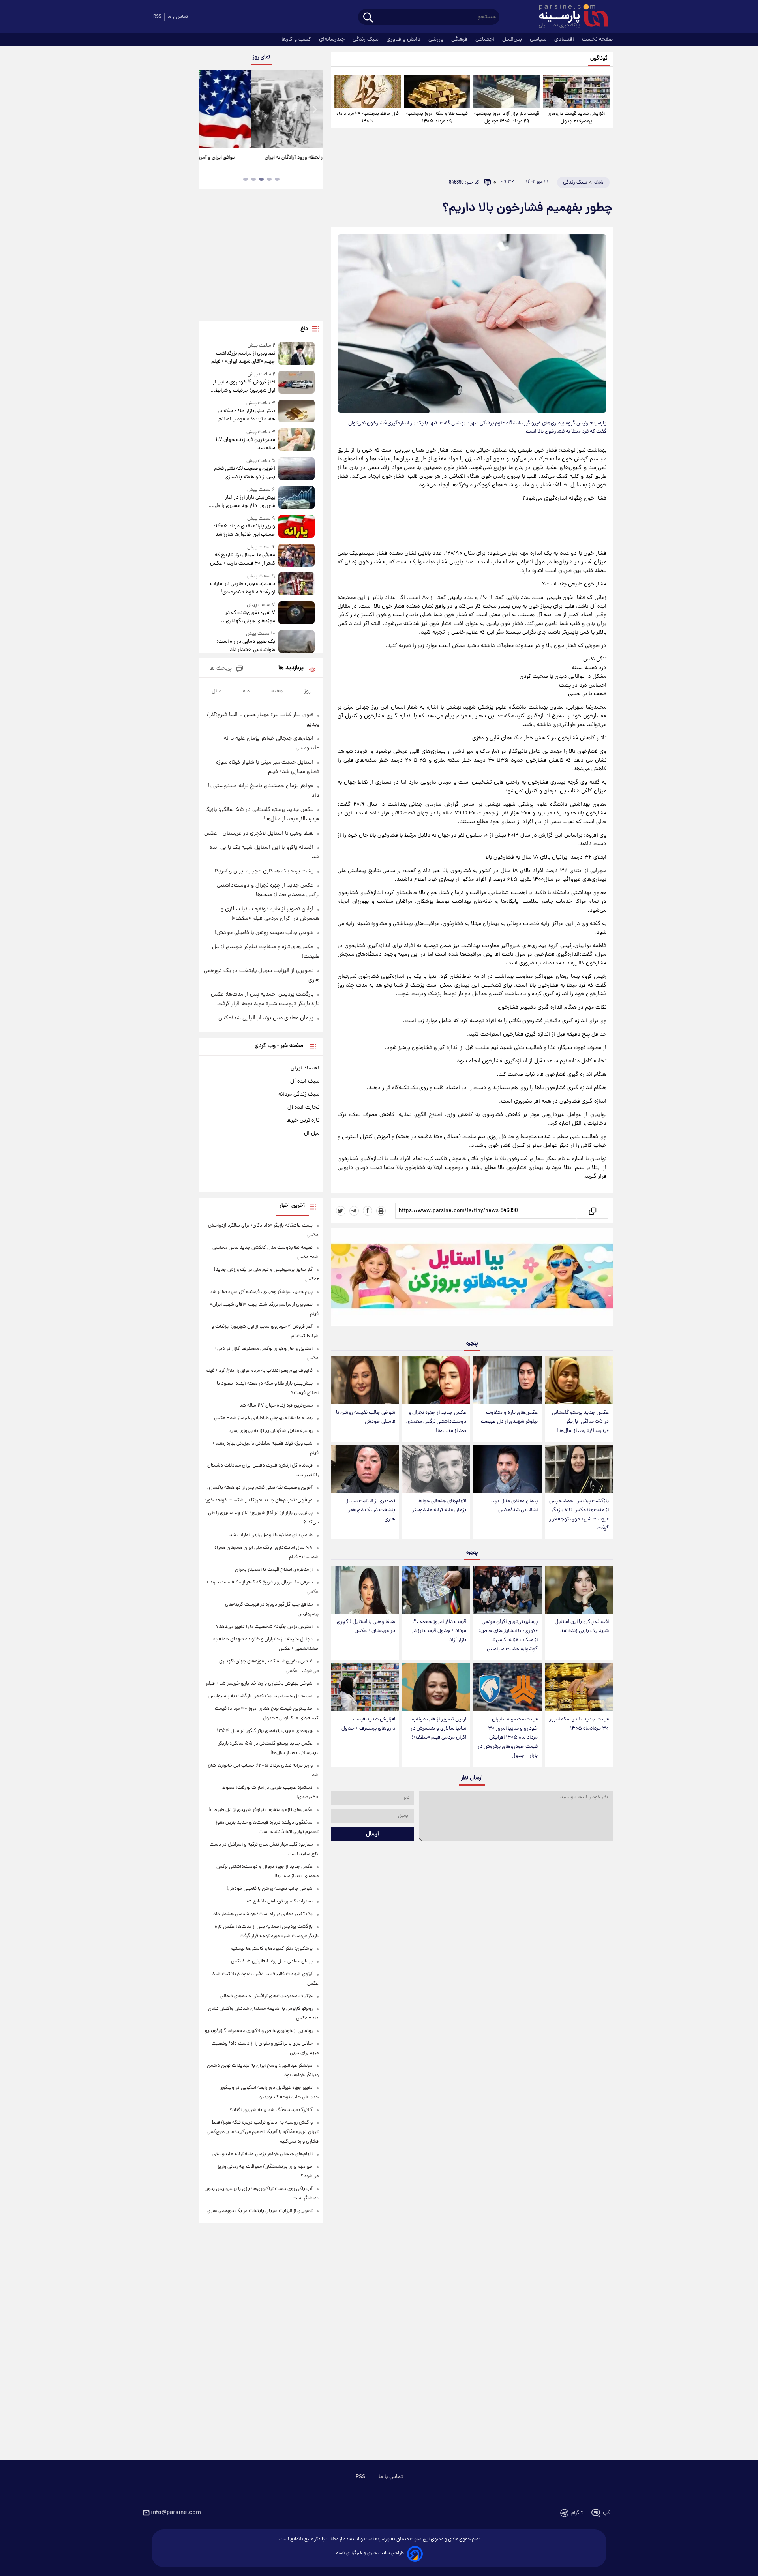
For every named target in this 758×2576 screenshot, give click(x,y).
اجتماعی (486, 39)
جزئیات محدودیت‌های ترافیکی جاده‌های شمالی (266, 1996)
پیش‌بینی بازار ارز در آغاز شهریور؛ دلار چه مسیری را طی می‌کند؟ (244, 502)
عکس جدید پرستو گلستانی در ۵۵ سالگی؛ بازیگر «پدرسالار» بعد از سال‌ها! (580, 1422)
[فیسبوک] (368, 1211)
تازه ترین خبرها (303, 1120)
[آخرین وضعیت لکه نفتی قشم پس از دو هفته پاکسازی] (296, 469)
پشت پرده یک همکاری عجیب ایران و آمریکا (264, 871)
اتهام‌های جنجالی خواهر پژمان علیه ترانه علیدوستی (438, 1506)
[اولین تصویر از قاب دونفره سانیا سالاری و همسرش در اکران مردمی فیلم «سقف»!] (436, 1687)
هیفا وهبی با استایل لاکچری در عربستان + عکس (366, 1627)
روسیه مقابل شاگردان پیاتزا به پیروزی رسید (271, 1431)
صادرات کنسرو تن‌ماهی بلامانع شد (279, 1902)
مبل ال (312, 1133)
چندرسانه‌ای (333, 39)
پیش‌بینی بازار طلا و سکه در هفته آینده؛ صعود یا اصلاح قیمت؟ (246, 415)
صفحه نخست (597, 39)
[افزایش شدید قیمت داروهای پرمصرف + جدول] (576, 92)
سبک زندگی (366, 39)
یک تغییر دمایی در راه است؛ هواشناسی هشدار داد (246, 646)
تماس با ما (178, 17)
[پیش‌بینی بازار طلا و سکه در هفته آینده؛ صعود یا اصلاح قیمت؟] (296, 412)
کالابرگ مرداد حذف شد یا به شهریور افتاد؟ (271, 2110)
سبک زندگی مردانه (299, 1094)
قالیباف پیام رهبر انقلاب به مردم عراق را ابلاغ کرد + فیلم (259, 1371)
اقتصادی (565, 39)
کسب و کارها (297, 39)
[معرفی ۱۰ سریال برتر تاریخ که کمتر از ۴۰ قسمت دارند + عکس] (296, 556)
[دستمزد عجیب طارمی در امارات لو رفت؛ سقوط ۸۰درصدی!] (296, 584)
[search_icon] (368, 18)
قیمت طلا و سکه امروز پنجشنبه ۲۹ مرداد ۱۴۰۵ (437, 118)
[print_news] (381, 1211)
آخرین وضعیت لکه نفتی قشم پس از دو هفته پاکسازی (244, 473)
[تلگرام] (354, 1211)
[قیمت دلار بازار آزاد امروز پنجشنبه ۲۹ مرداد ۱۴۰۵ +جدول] (507, 92)
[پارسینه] (569, 17)
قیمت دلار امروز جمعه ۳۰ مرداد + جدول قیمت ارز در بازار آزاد (439, 1631)
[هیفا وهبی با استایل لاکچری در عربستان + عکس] (365, 1590)
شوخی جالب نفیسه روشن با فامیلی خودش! (366, 1417)
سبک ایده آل (305, 1081)
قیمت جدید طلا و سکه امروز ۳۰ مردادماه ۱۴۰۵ (579, 1724)
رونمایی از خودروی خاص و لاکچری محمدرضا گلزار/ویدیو (259, 2031)
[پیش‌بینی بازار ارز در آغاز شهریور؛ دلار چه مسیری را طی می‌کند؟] (296, 498)
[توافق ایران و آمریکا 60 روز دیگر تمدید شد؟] (261, 109)
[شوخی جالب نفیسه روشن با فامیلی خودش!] (365, 1380)
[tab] (277, 179)
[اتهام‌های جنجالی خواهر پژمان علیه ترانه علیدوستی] (436, 1469)
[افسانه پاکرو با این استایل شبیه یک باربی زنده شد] (579, 1590)
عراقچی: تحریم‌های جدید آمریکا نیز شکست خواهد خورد (258, 1500)
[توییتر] (341, 1211)
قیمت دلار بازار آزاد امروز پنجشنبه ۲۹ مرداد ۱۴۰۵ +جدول (507, 118)
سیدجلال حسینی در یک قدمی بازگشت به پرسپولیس (261, 1696)
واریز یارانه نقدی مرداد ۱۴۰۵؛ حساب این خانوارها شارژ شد (244, 531)
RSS (157, 17)
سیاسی (539, 39)
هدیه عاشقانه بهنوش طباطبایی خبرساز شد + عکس (263, 1418)
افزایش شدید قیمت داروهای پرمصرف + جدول (576, 118)
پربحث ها (220, 669)
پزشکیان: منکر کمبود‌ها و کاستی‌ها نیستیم (272, 1949)
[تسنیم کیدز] (472, 1279)
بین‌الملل (513, 39)
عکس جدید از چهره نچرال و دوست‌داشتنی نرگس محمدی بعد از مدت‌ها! (436, 1422)
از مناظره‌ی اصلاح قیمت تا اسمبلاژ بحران (274, 1570)
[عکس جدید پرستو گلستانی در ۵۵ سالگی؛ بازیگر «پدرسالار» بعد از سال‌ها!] (579, 1380)
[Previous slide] (208, 110)
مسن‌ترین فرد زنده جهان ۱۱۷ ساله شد (245, 444)
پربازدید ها (291, 668)
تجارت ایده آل (303, 1107)
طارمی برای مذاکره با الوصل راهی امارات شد (271, 1535)
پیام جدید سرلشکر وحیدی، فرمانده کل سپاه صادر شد (261, 1292)
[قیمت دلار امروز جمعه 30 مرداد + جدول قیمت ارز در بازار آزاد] (436, 1590)
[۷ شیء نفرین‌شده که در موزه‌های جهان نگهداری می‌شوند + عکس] (296, 613)
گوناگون (599, 59)
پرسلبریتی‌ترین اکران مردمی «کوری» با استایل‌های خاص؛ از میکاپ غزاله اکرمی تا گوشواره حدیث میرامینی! (508, 1636)
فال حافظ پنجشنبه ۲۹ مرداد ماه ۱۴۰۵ (368, 118)
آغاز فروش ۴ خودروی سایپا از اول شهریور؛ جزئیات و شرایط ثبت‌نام (244, 386)
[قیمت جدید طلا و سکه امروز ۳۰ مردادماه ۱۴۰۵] (579, 1687)
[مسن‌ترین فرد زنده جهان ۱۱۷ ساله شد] (296, 440)
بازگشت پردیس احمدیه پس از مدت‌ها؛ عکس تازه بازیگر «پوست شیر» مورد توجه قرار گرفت (579, 1515)
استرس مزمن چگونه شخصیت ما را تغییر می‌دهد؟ (264, 1627)
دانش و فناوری (404, 39)
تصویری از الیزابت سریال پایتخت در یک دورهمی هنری (370, 1510)
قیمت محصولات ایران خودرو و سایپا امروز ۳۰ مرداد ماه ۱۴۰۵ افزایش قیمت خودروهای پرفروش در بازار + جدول (508, 1738)
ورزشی (437, 39)
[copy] (592, 1211)
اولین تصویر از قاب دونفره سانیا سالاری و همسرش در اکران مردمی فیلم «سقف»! (438, 1729)
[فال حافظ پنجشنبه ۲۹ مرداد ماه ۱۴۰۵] (368, 92)
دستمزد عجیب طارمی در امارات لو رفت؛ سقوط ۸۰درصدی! (242, 588)
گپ (606, 2513)
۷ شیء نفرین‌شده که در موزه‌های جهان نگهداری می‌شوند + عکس (250, 617)
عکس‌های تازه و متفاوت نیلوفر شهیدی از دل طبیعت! (508, 1417)
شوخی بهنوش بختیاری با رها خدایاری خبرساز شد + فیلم (259, 1684)
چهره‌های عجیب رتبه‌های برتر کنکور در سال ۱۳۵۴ (265, 1731)
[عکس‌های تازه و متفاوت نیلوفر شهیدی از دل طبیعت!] (507, 1380)
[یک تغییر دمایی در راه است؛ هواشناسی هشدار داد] (296, 642)
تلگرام (577, 2513)
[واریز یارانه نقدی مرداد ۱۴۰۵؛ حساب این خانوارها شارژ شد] (296, 527)
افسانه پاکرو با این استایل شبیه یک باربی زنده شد (582, 1627)
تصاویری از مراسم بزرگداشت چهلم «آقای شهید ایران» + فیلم (243, 358)
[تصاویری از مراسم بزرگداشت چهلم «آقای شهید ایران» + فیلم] (296, 354)
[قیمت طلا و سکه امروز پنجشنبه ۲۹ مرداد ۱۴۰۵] (437, 92)
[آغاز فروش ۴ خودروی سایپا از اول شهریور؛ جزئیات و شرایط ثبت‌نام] (296, 383)
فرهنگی (460, 39)
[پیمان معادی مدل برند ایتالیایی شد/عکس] (507, 1469)
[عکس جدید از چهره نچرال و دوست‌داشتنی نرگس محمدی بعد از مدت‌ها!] (436, 1380)
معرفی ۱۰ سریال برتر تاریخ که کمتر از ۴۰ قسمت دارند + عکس (242, 559)
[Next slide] (314, 110)
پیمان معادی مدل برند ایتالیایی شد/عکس (514, 1506)
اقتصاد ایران (305, 1068)
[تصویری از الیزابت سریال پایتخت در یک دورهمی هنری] (365, 1469)
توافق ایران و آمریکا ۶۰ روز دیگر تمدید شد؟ (261, 158)
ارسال (372, 1834)
